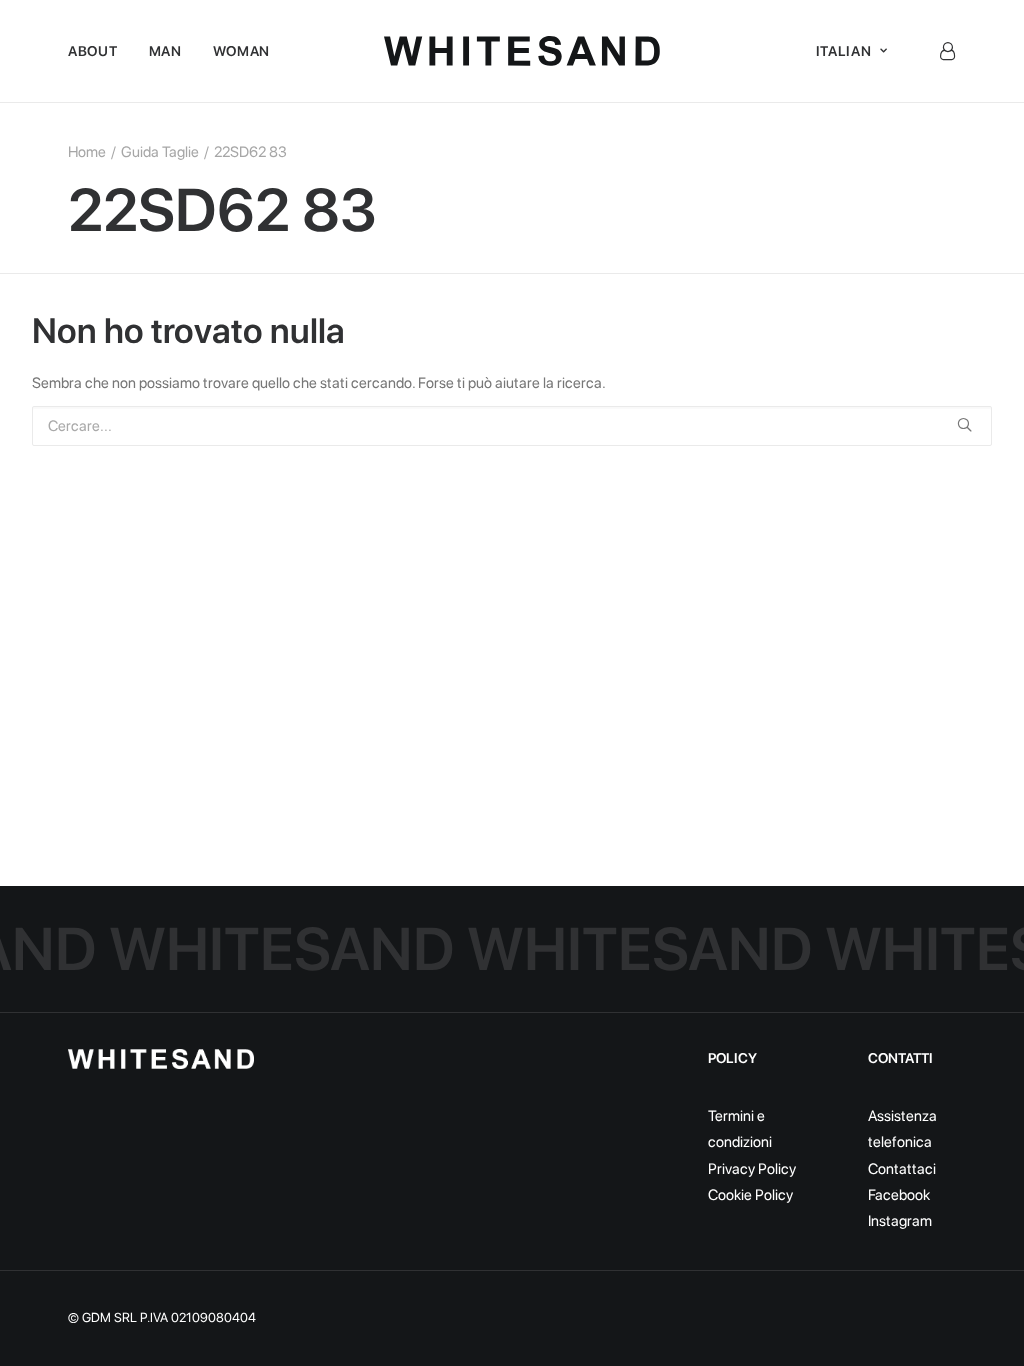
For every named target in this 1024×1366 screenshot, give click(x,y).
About (93, 51)
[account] (947, 51)
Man (165, 51)
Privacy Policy (752, 1169)
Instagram (900, 1221)
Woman (242, 51)
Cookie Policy (750, 1195)
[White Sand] (522, 51)
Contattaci (902, 1169)
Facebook (899, 1195)
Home (87, 152)
